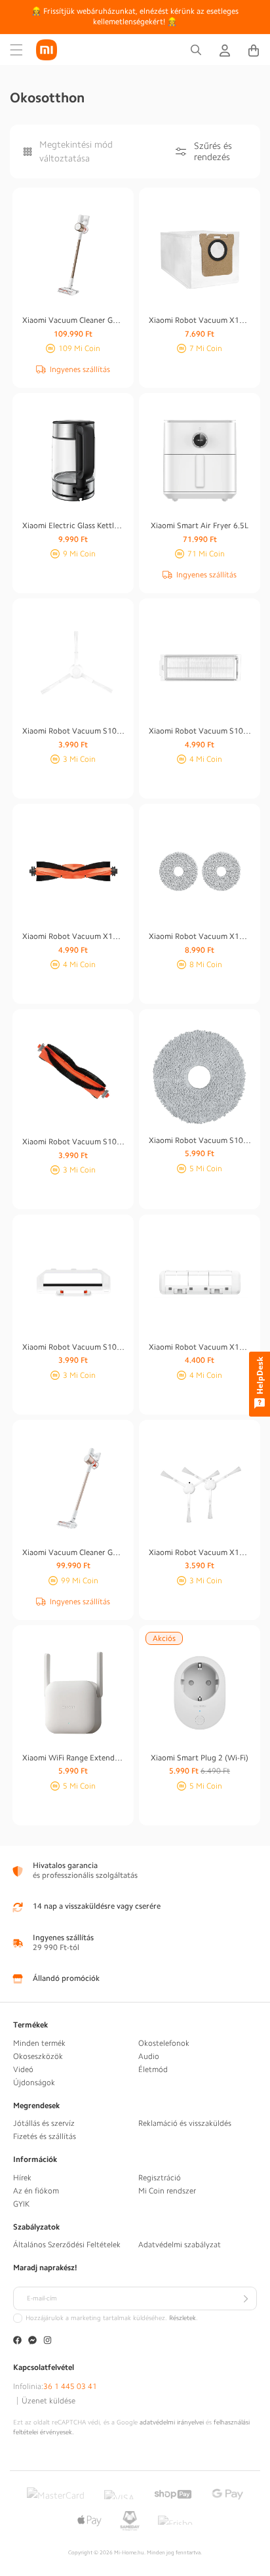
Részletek (183, 2318)
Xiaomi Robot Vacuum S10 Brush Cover (73, 1347)
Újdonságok (34, 2083)
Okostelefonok (164, 2043)
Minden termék (39, 2043)
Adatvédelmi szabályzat (180, 2245)
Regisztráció (160, 2178)
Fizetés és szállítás (45, 2136)
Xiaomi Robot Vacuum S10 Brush (73, 1142)
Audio (149, 2056)
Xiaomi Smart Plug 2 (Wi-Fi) (200, 1758)
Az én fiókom (36, 2191)
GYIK (21, 2204)
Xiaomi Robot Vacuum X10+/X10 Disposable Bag (200, 320)
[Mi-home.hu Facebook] (17, 2341)
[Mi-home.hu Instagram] (48, 2341)
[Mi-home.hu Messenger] (32, 2341)
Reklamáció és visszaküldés (185, 2123)
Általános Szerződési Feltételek (67, 2245)
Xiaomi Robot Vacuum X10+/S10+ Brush (73, 936)
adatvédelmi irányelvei (172, 2422)
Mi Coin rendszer (167, 2191)
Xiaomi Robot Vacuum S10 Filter (200, 731)
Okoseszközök (38, 2056)
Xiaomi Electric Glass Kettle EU (73, 526)
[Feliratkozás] (245, 2298)
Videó (23, 2069)
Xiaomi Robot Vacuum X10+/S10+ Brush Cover (200, 1347)
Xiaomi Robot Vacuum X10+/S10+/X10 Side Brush (200, 1552)
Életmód (153, 2069)
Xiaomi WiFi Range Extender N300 (73, 1758)
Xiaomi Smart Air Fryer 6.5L (200, 526)
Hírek (22, 2178)
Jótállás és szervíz (44, 2123)
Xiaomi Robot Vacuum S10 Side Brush (73, 731)
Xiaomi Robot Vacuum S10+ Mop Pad (200, 1140)
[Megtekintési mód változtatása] (28, 151)
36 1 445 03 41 (70, 2386)
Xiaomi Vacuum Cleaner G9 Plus (73, 1552)
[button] (16, 50)
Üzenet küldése (48, 2401)
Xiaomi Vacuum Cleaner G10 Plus (73, 320)
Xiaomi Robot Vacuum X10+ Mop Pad (200, 936)
